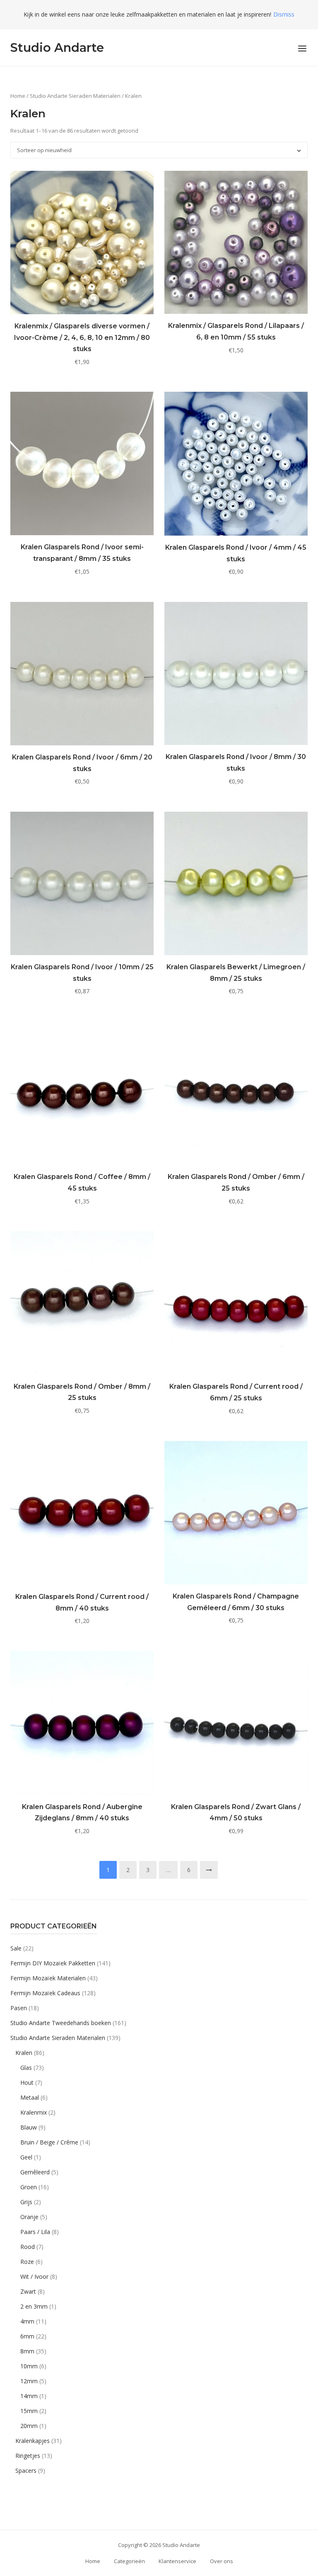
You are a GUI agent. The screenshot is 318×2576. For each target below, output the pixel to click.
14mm (29, 2396)
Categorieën (129, 2561)
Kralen (24, 2053)
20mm (29, 2426)
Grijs (26, 2202)
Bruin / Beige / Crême (49, 2142)
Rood (28, 2247)
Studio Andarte (57, 47)
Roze (27, 2262)
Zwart (28, 2291)
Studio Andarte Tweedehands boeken (61, 2023)
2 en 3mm (34, 2306)
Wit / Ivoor (34, 2276)
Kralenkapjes (33, 2441)
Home (18, 96)
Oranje (29, 2217)
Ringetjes (28, 2456)
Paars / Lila (35, 2232)
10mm (29, 2366)
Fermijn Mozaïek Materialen (48, 1978)
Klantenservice (177, 2561)
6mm (27, 2336)
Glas (26, 2068)
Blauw (29, 2127)
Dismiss (284, 14)
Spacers (26, 2470)
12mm (29, 2381)
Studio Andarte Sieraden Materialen (75, 96)
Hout (27, 2082)
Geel (26, 2157)
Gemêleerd (35, 2172)
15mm (29, 2411)
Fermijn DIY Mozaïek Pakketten (53, 1963)
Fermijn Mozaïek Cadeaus (45, 1993)
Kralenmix (34, 2112)
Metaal (30, 2097)
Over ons (222, 2561)
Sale (16, 1948)
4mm (27, 2321)
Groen (29, 2187)
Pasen (19, 2008)
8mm (27, 2351)
